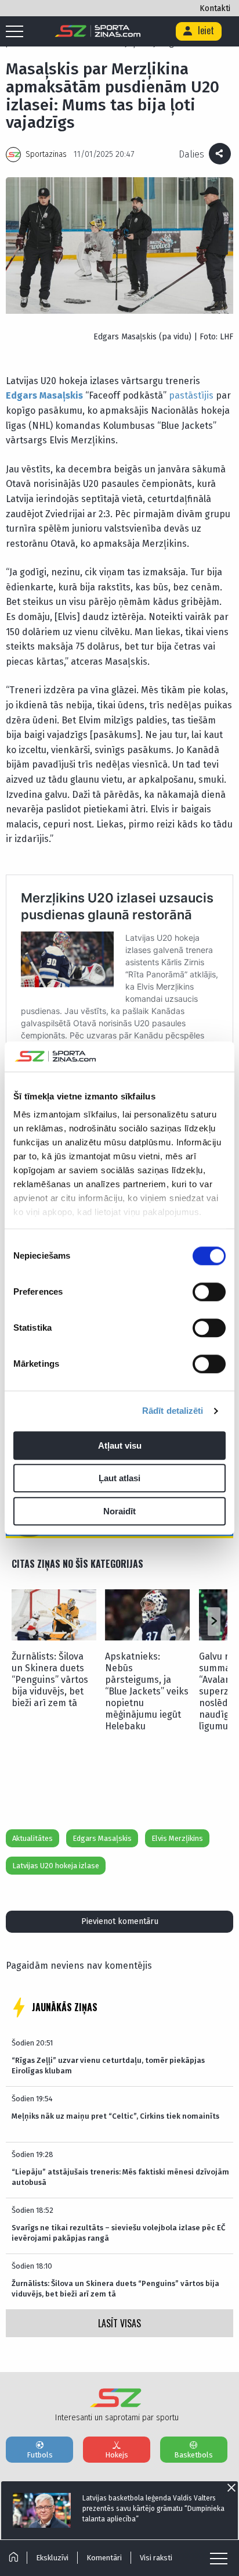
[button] (214, 1622)
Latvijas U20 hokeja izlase (56, 1866)
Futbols (40, 2455)
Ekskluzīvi (52, 2558)
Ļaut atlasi (119, 1479)
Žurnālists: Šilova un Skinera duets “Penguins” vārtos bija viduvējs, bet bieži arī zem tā (50, 1680)
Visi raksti (156, 2558)
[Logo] (98, 31)
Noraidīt (119, 1511)
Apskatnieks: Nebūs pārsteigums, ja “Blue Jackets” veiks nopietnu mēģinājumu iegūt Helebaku (147, 1691)
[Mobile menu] (17, 32)
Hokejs (117, 2455)
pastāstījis (191, 395)
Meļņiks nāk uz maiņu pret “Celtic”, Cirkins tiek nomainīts (115, 2116)
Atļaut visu (120, 1445)
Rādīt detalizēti (173, 1411)
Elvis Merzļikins (177, 1838)
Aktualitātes (32, 1838)
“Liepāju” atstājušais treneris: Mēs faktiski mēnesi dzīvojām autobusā (120, 2177)
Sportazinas (46, 154)
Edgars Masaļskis (44, 395)
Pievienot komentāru (120, 1921)
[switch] (209, 1292)
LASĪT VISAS (119, 2323)
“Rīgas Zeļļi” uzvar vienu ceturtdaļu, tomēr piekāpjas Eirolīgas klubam (108, 2066)
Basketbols (193, 2455)
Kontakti (215, 8)
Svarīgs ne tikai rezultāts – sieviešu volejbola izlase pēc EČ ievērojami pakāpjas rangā (118, 2233)
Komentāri (104, 2558)
